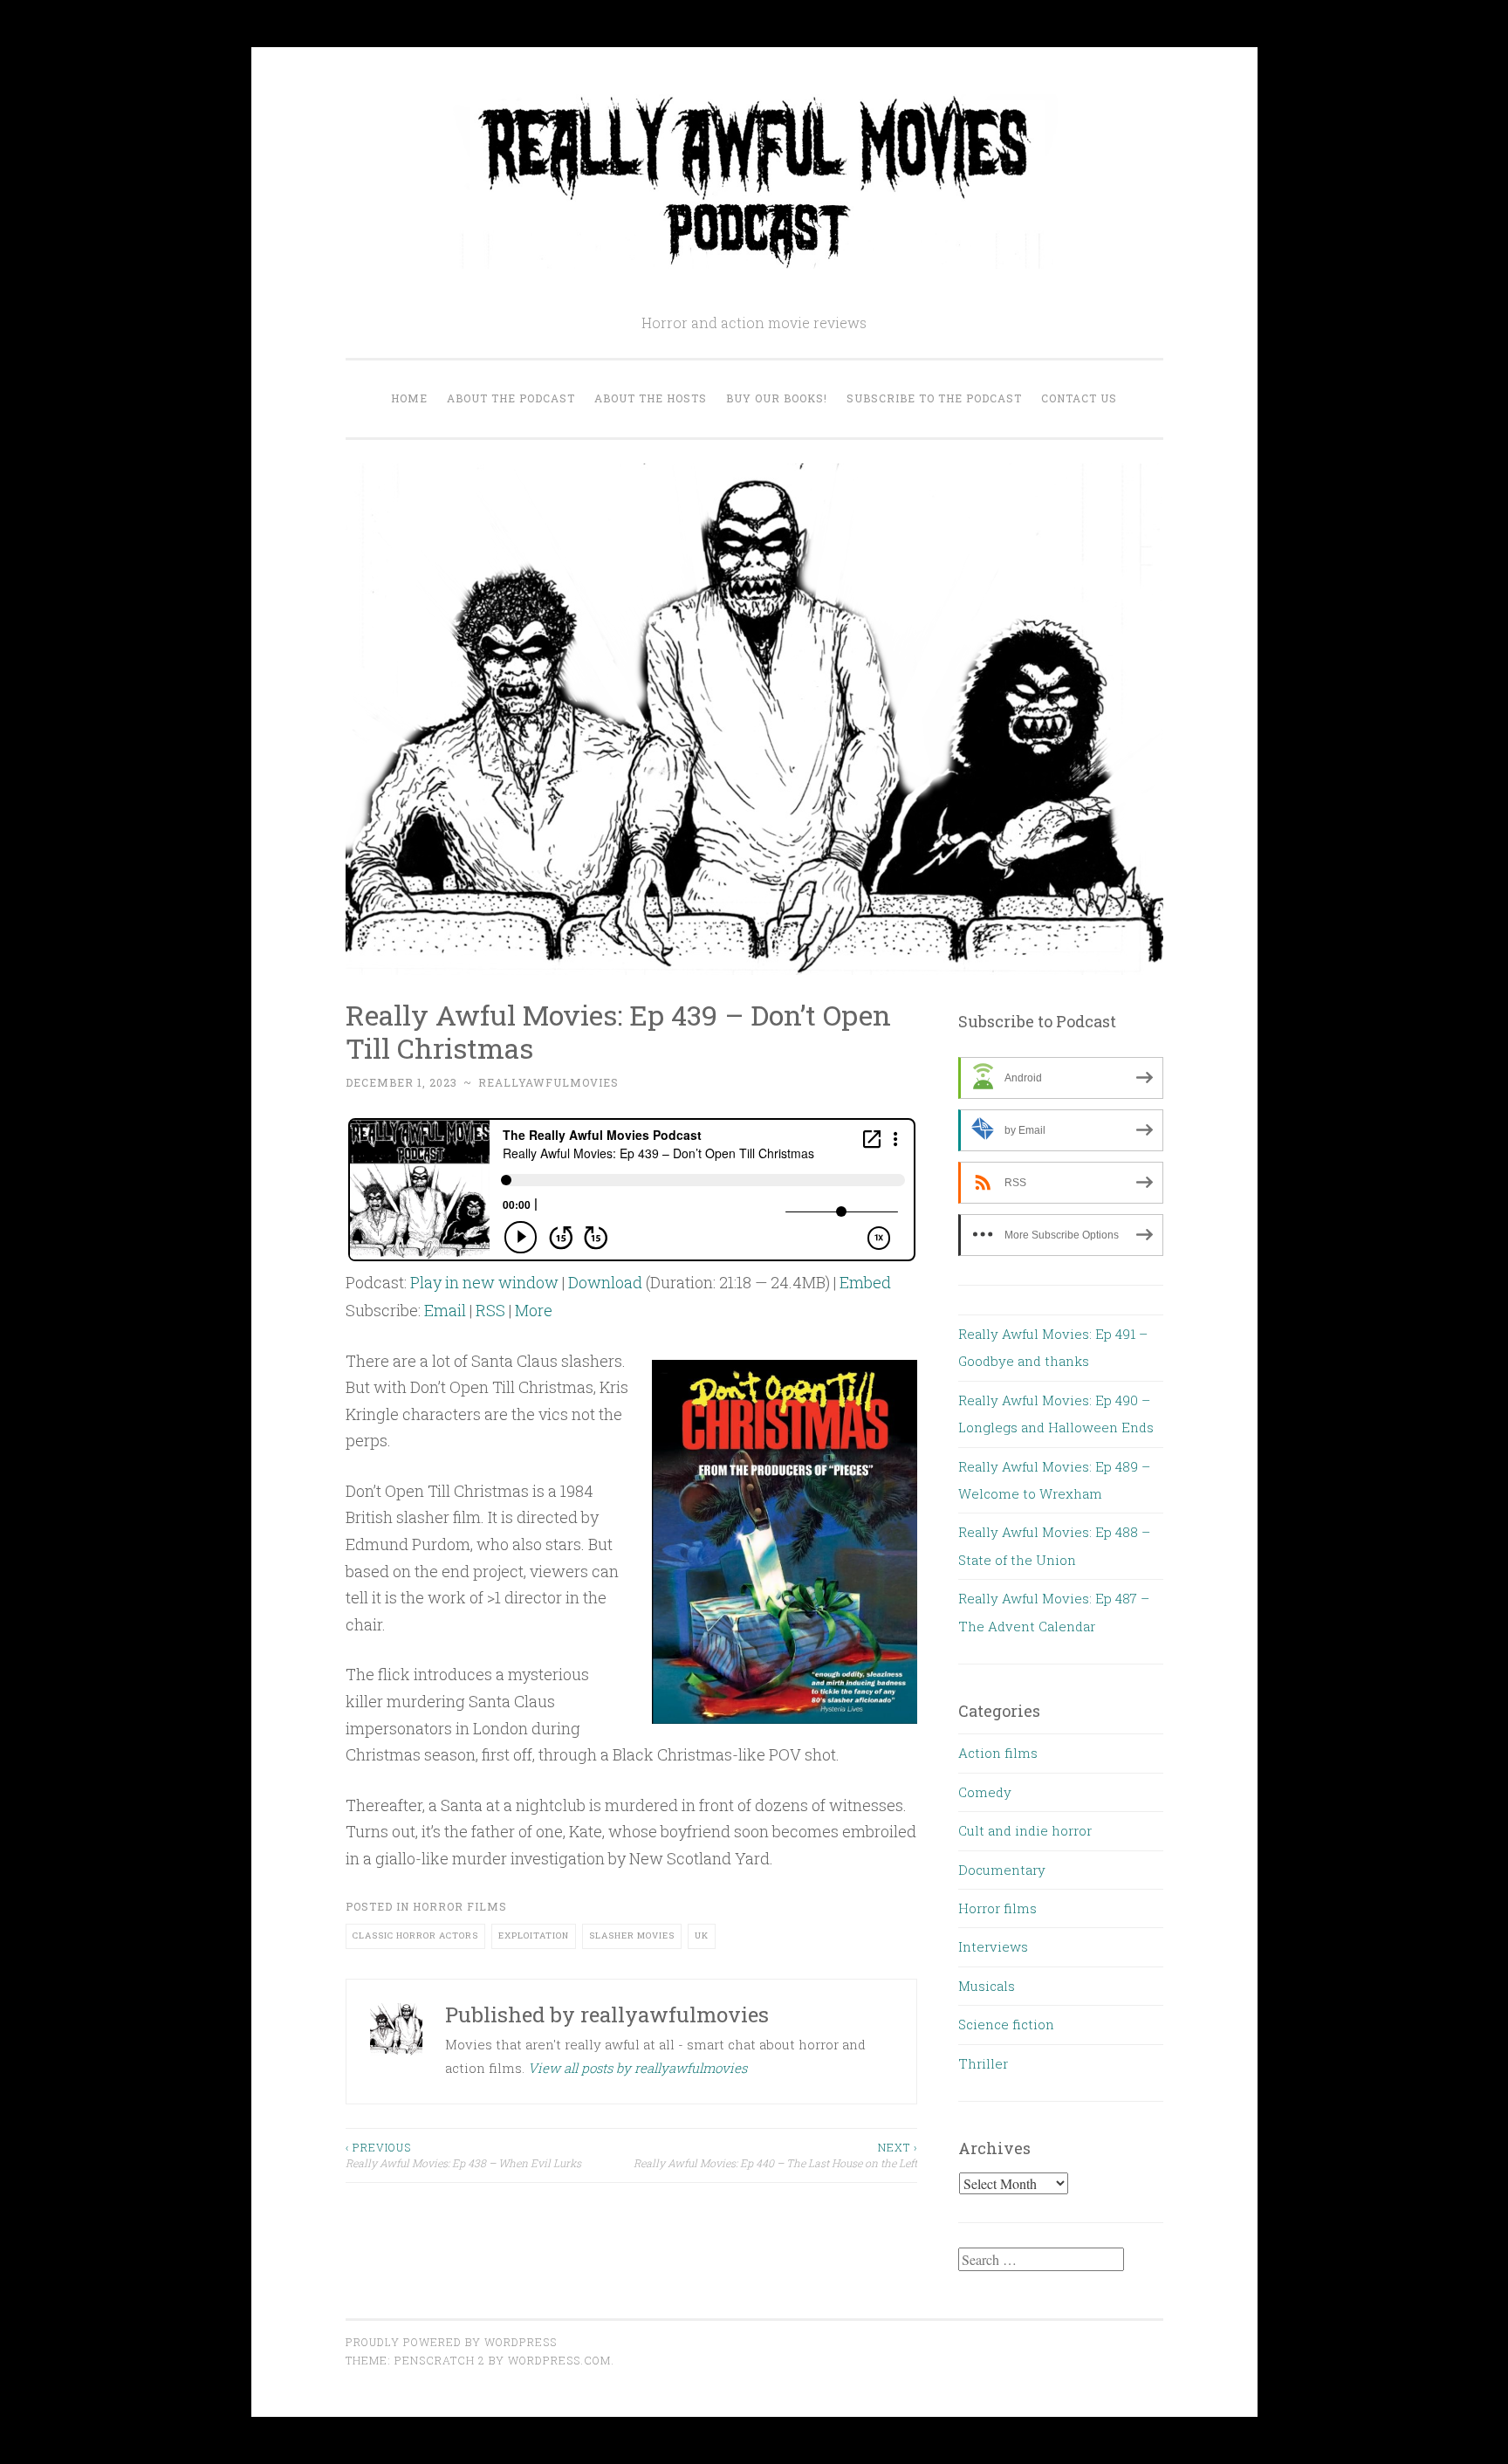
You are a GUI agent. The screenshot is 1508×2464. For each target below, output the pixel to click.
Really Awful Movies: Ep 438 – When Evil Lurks (463, 2155)
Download (605, 1282)
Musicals (987, 1986)
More (534, 1310)
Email (445, 1310)
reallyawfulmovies (548, 1082)
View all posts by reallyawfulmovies (637, 2068)
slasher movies (632, 1936)
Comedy (985, 1792)
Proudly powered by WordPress (451, 2342)
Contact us (1079, 398)
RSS (490, 1310)
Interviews (993, 1946)
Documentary (1002, 1870)
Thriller (983, 2063)
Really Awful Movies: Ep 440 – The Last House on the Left (775, 2155)
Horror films (460, 1906)
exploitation (534, 1936)
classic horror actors (415, 1936)
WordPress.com (559, 2360)
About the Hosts (651, 398)
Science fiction (1006, 2024)
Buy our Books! (777, 398)
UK (702, 1936)
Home (409, 398)
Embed (865, 1282)
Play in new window (484, 1282)
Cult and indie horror (1025, 1830)
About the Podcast (511, 398)
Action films (998, 1753)
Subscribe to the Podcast (934, 398)
